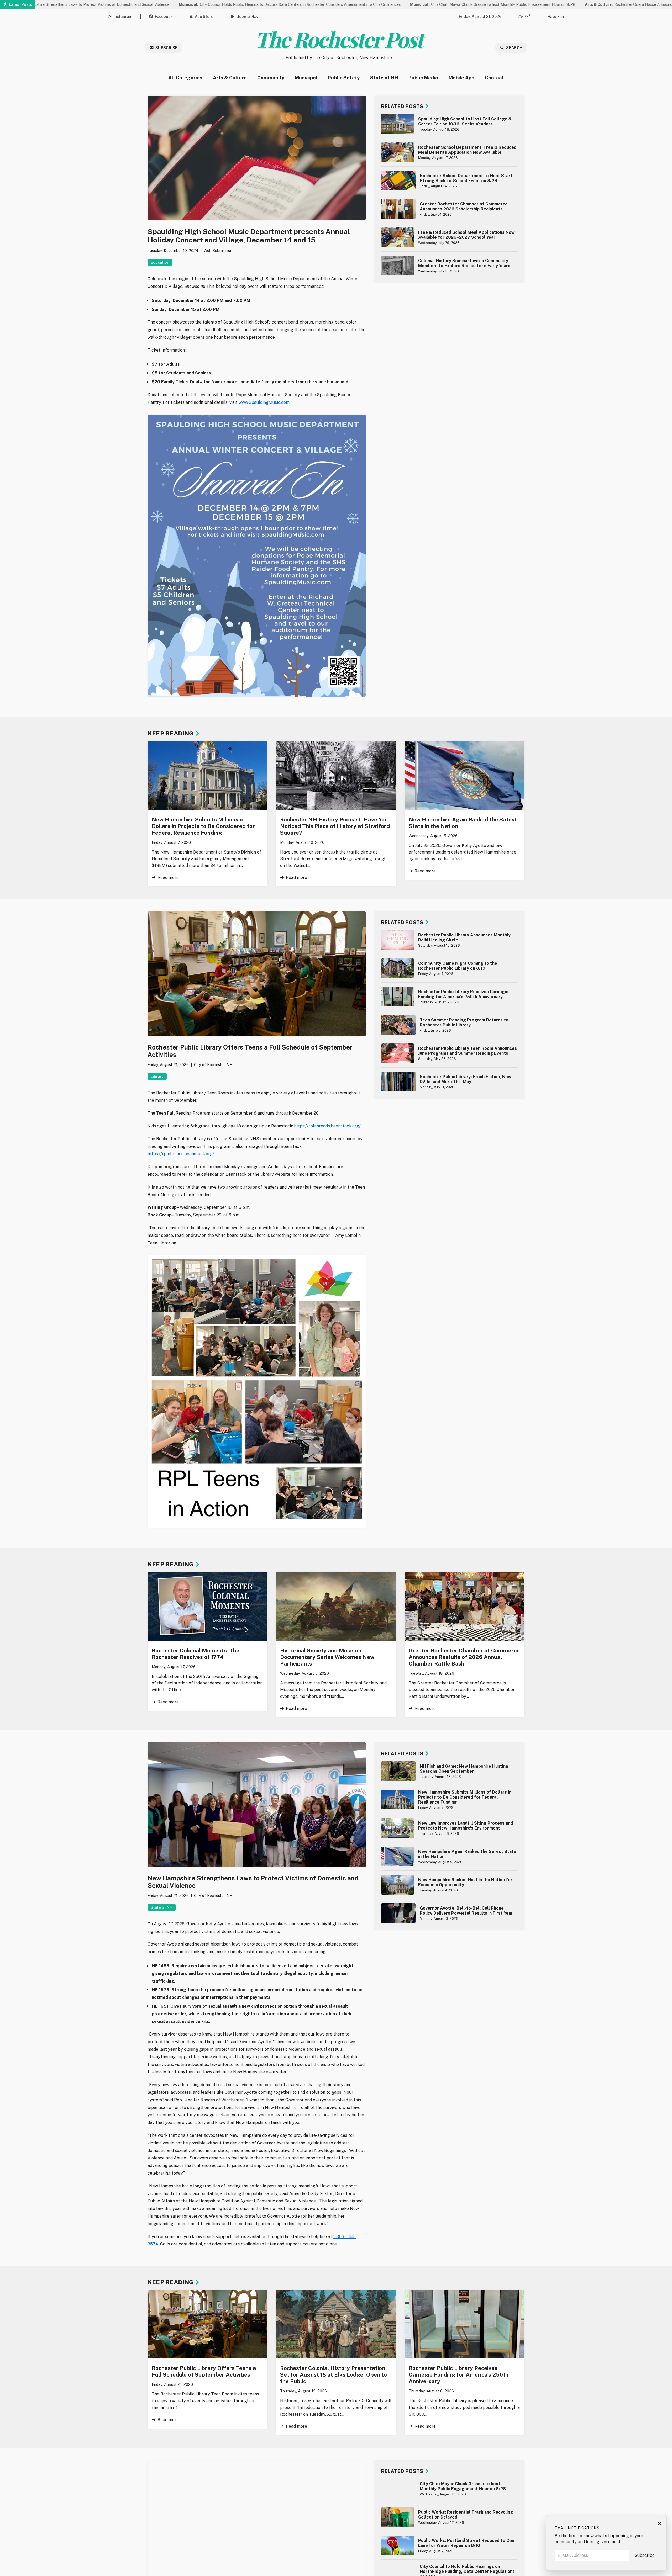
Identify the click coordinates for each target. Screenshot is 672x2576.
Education (160, 262)
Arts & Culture (230, 78)
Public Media (423, 78)
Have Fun (556, 16)
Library (157, 1076)
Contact (494, 78)
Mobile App (461, 78)
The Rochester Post (339, 39)
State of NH (384, 78)
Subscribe (166, 48)
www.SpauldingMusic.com (264, 402)
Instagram (123, 16)
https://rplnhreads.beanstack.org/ (327, 1126)
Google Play (247, 16)
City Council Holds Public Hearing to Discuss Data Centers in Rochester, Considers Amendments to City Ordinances (200, 4)
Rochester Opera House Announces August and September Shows (568, 4)
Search (514, 48)
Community (271, 78)
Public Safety (344, 78)
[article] (449, 124)
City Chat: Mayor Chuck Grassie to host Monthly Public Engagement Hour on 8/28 (403, 4)
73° (527, 16)
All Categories (185, 78)
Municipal (306, 78)
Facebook (164, 16)
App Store (204, 16)
